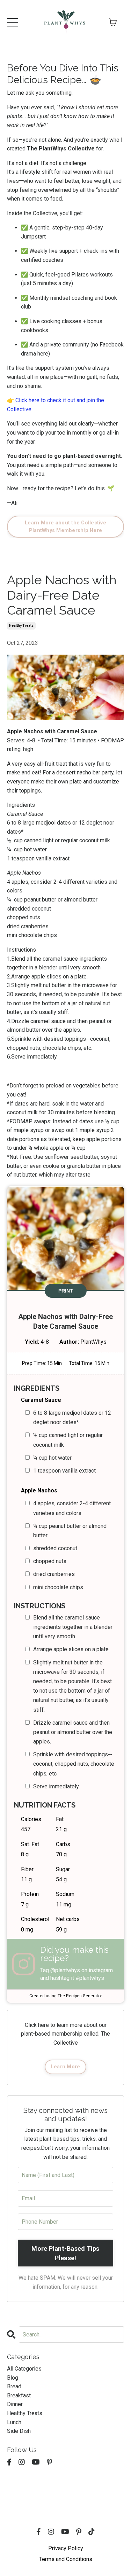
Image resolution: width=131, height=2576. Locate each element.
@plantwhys (65, 1970)
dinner (15, 2404)
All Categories (24, 2369)
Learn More (66, 2067)
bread (14, 2386)
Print (66, 1291)
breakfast (19, 2395)
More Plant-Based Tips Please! (65, 2253)
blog (13, 2378)
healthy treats (21, 626)
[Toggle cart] (113, 22)
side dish (19, 2431)
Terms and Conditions (66, 2559)
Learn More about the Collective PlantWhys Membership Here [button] (65, 527)
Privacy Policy (66, 2548)
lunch (14, 2422)
